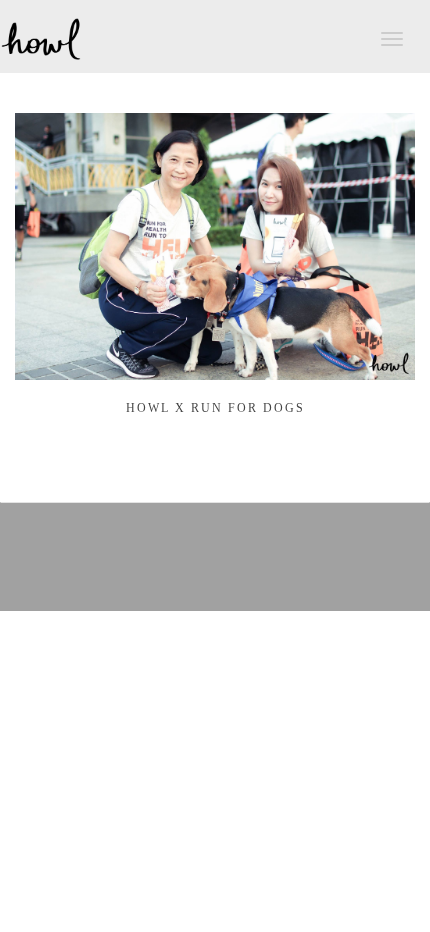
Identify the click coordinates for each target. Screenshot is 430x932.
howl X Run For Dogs (215, 408)
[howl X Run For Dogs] (215, 369)
